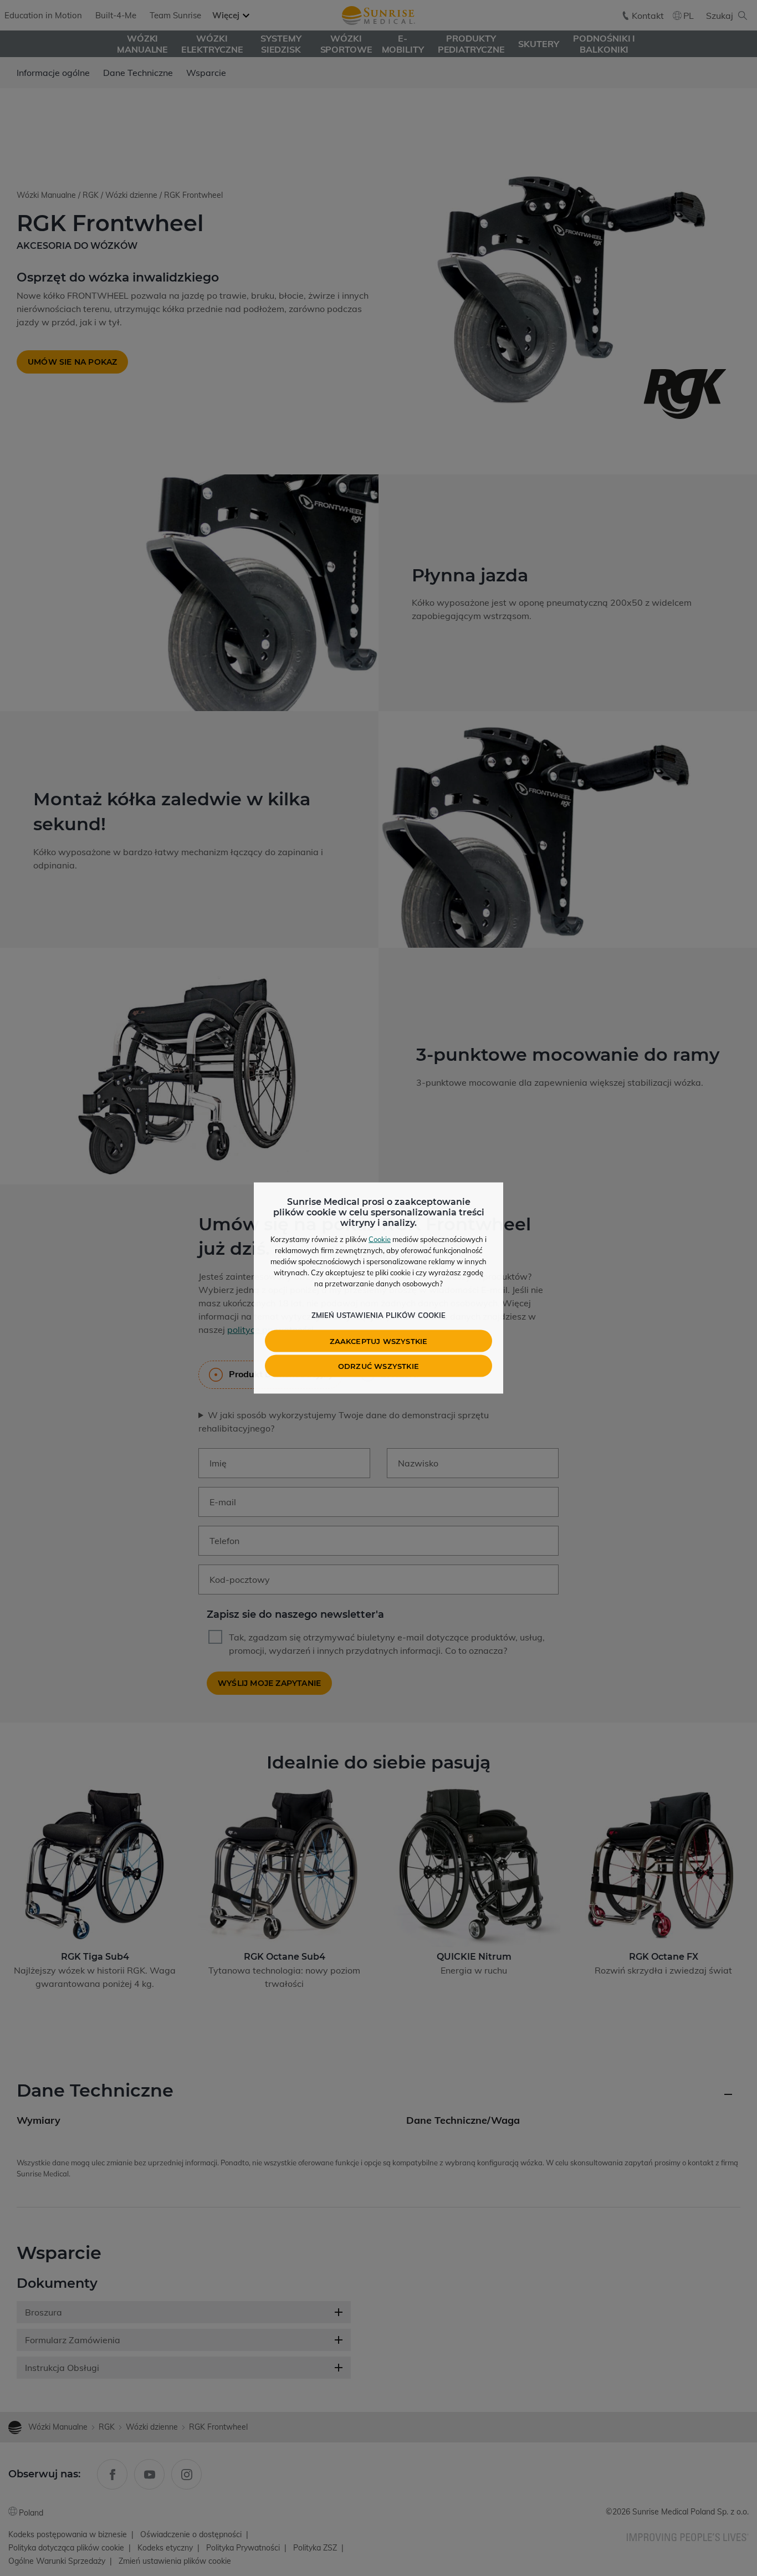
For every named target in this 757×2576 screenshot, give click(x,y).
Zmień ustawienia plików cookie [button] (378, 1315)
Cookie (380, 1239)
